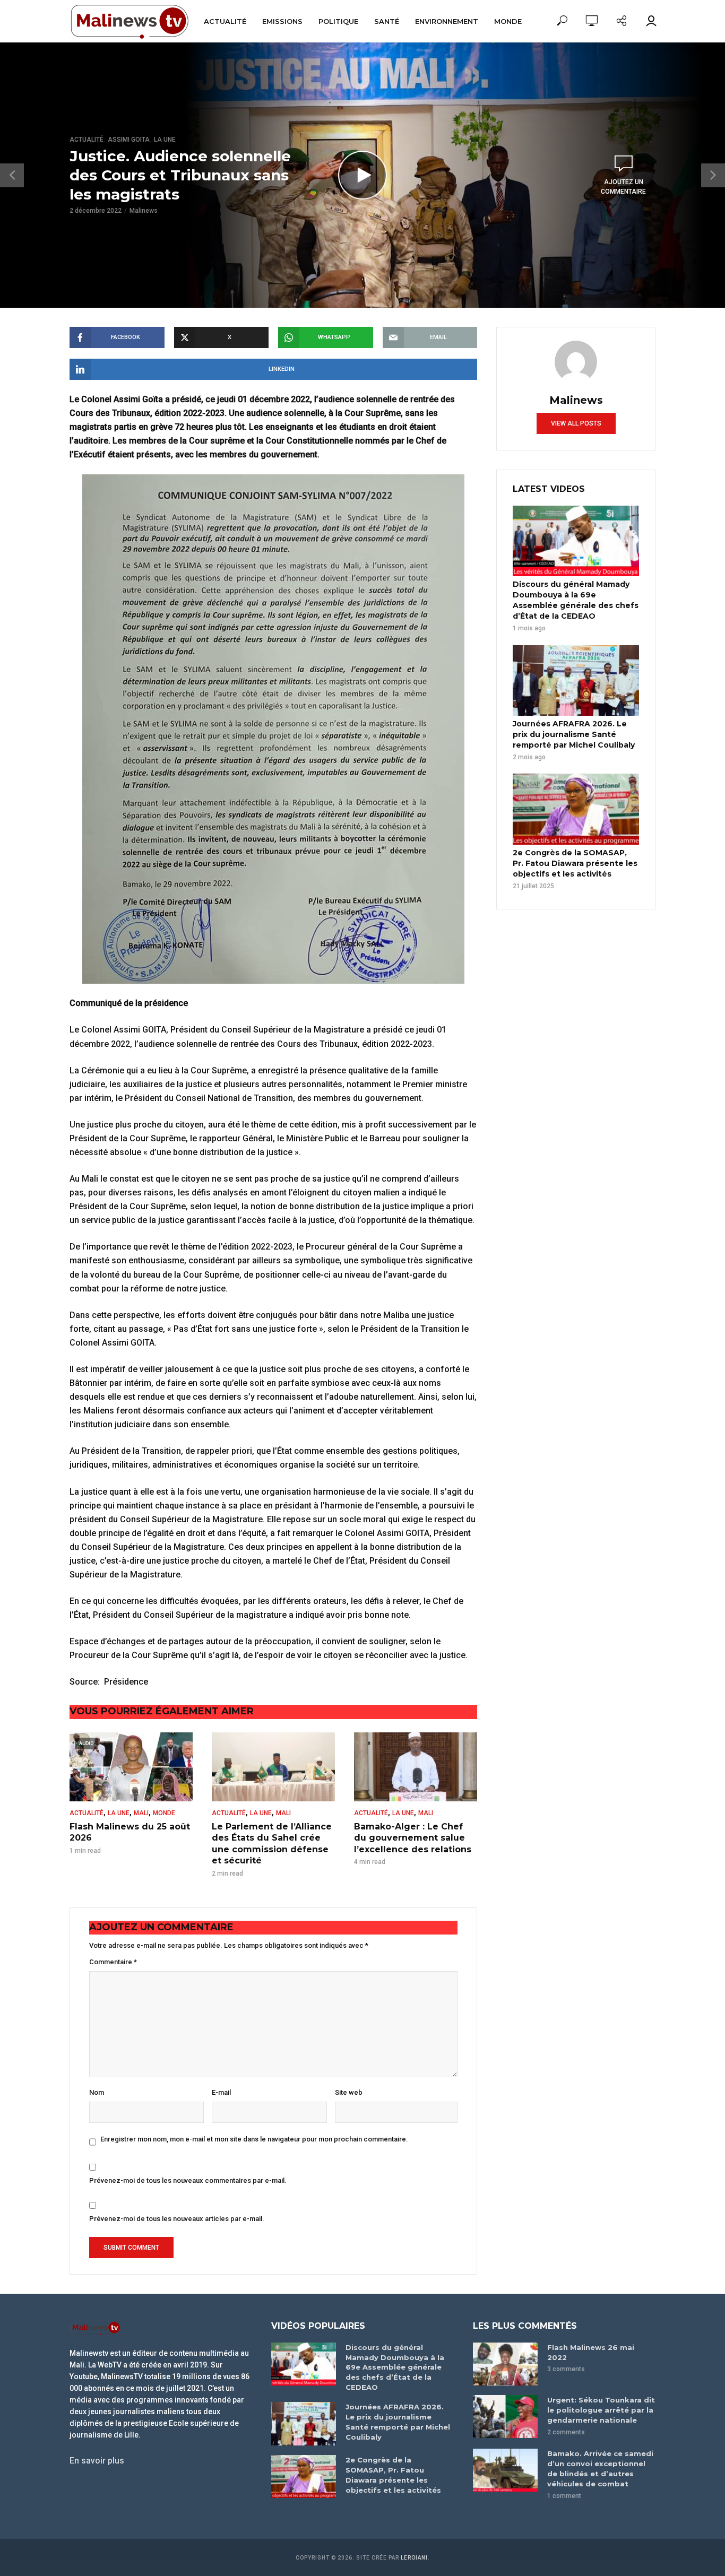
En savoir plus (97, 2461)
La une (165, 140)
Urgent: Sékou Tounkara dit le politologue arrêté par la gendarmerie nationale (601, 2410)
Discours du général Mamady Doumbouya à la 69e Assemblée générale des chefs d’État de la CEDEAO (576, 600)
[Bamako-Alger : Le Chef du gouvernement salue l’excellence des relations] (416, 1767)
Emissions (282, 21)
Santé (387, 21)
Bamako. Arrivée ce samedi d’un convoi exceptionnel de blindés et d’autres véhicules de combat (600, 2469)
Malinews (144, 211)
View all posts (576, 423)
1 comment (564, 2496)
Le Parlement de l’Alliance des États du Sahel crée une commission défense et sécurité (272, 1844)
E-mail (221, 2092)
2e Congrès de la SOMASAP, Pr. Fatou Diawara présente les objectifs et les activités (575, 863)
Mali (141, 1813)
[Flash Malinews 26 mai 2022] (505, 2364)
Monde (508, 21)
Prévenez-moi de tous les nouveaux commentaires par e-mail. (188, 2180)
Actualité (225, 21)
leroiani (414, 2558)
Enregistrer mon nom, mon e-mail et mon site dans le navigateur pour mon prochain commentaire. (254, 2139)
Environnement (447, 21)
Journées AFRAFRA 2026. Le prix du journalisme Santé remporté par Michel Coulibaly (574, 734)
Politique (338, 21)
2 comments (566, 2432)
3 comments (566, 2369)
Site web (349, 2092)
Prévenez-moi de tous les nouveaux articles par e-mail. (177, 2219)
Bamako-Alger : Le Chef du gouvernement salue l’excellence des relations (413, 1838)
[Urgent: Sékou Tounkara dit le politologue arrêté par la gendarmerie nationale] (505, 2417)
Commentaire (113, 1962)
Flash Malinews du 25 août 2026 (130, 1832)
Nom (97, 2092)
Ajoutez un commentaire (623, 187)
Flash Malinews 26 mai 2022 (591, 2352)
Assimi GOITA (129, 140)
